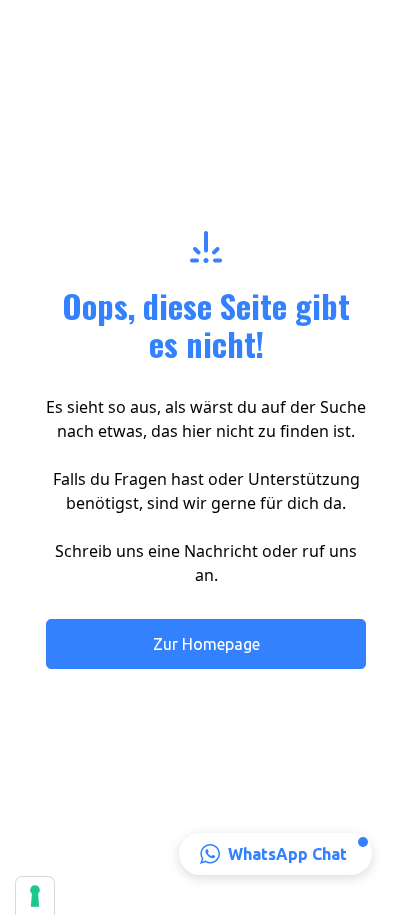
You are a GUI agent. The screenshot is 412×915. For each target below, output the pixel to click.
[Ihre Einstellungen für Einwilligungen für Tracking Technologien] (35, 896)
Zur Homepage (206, 644)
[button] (275, 854)
